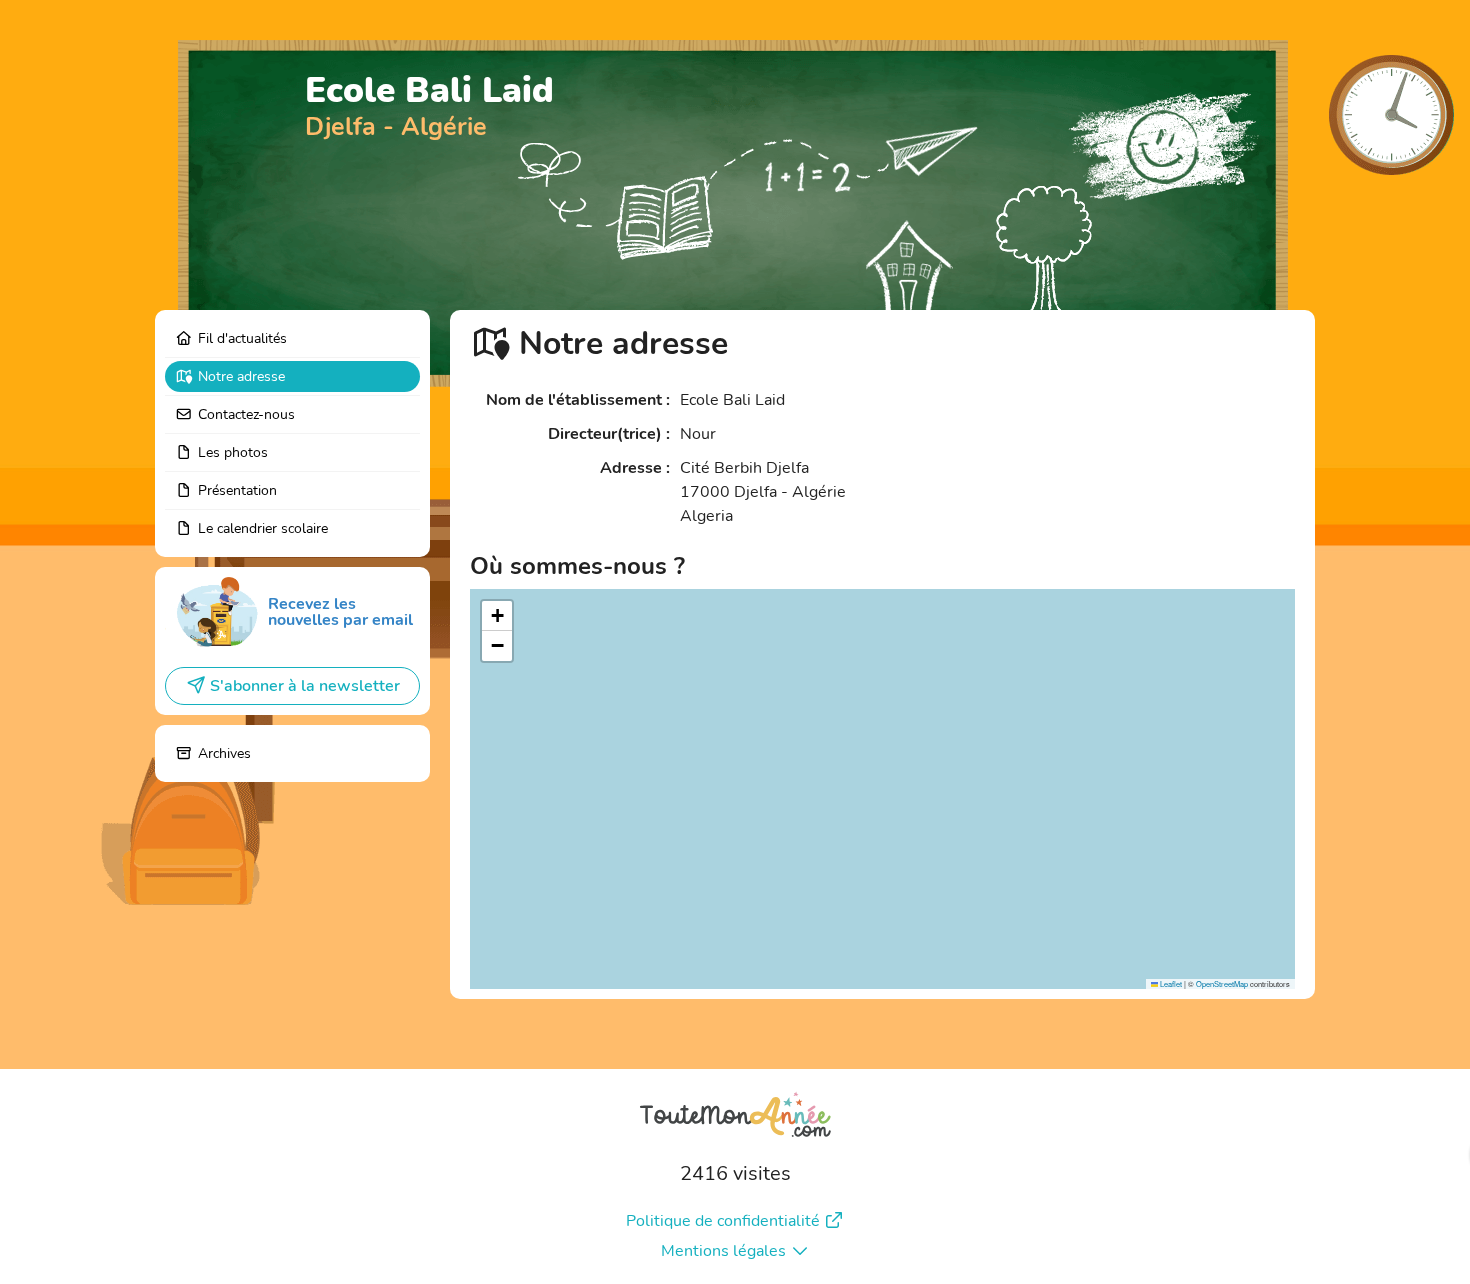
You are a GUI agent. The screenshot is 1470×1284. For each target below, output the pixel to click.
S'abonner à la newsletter (305, 686)
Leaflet (1170, 983)
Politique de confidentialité (723, 1221)
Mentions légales (723, 1251)
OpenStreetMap (1222, 983)
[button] (497, 616)
